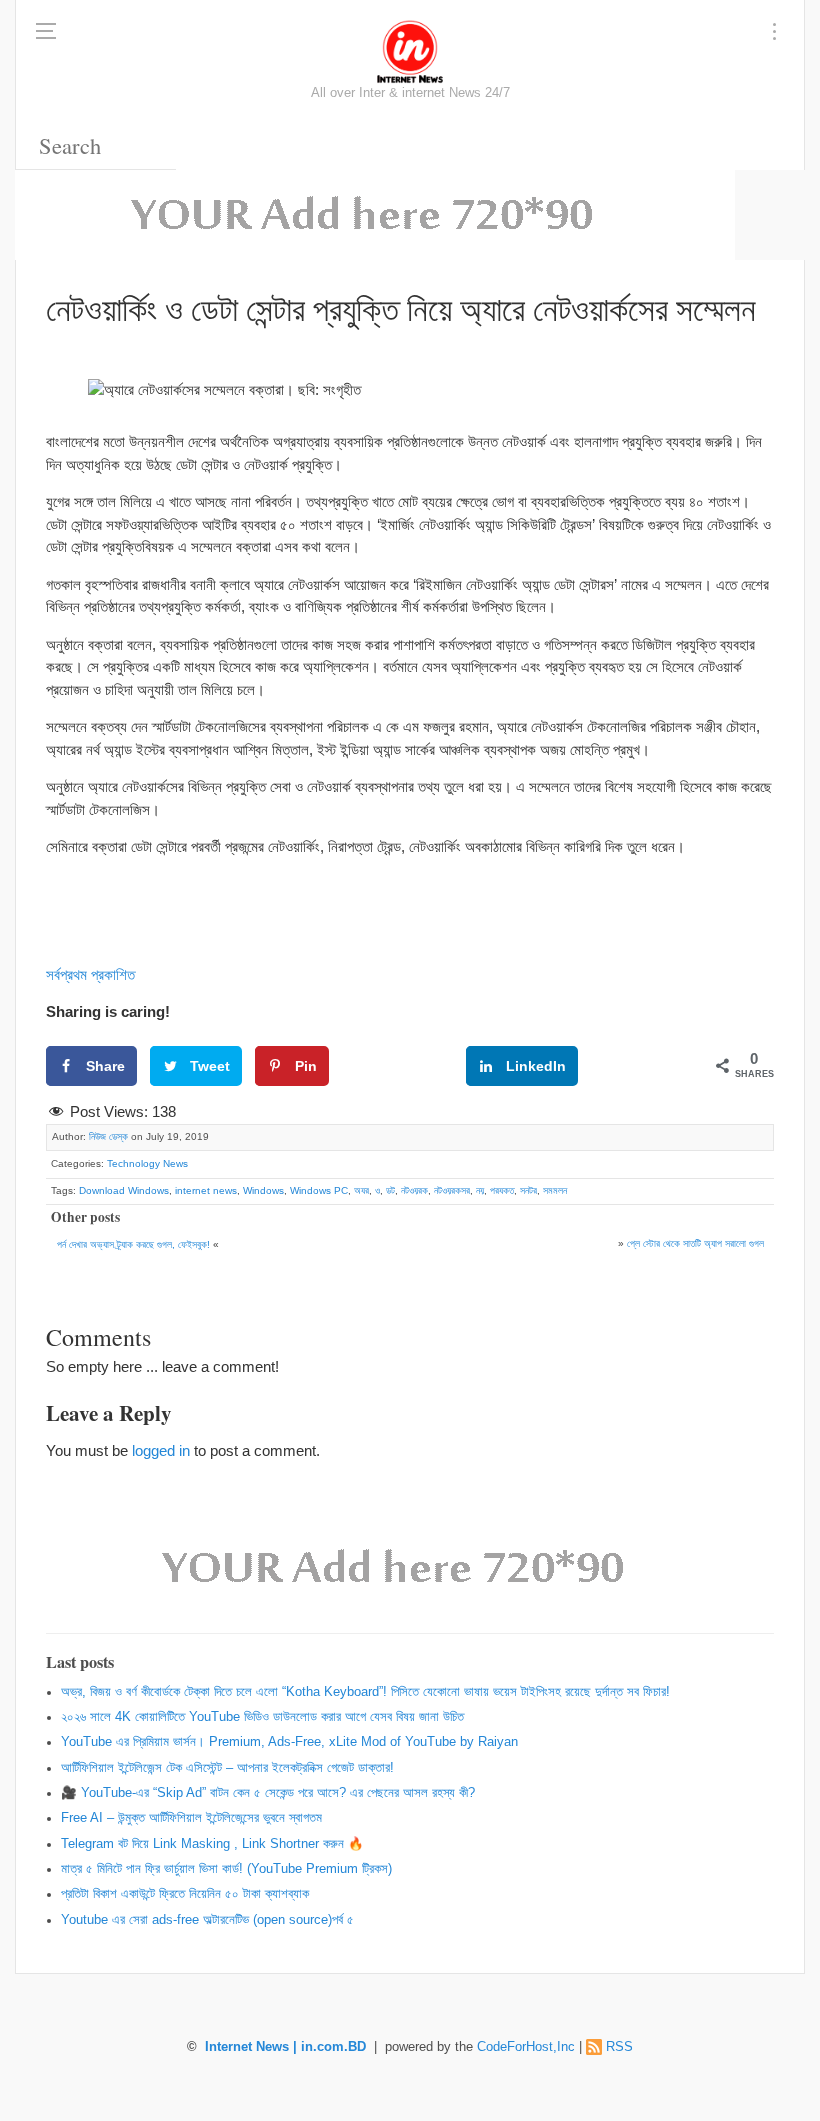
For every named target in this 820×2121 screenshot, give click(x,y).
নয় (480, 1190)
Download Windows (124, 1190)
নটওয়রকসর (452, 1190)
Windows (263, 1190)
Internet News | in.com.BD (285, 2047)
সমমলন (555, 1190)
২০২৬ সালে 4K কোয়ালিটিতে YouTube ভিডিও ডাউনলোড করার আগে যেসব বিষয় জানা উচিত (262, 1717)
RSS (619, 2047)
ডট (390, 1190)
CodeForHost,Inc (526, 2047)
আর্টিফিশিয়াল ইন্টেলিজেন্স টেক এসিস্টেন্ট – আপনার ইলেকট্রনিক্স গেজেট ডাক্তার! (227, 1768)
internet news (206, 1190)
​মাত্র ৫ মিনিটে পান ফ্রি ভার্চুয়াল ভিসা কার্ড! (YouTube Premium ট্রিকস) (226, 1869)
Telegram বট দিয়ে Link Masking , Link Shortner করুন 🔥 (212, 1844)
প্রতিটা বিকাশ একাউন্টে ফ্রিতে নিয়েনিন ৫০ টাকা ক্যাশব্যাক (185, 1894)
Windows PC (319, 1190)
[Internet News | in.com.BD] (410, 50)
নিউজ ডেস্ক (108, 1136)
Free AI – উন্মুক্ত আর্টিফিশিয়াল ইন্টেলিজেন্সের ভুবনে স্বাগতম (191, 1818)
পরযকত (502, 1190)
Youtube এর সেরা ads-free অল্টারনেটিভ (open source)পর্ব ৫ (207, 1920)
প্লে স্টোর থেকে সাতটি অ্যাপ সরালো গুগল (695, 1243)
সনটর (528, 1190)
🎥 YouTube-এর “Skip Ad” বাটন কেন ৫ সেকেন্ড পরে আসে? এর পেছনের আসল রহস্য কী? (268, 1793)
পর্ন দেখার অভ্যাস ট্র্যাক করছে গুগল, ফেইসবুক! (133, 1244)
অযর (361, 1190)
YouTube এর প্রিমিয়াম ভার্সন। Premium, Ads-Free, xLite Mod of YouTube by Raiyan (289, 1742)
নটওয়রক (414, 1190)
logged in (161, 1450)
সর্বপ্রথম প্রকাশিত (90, 974)
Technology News (147, 1163)
